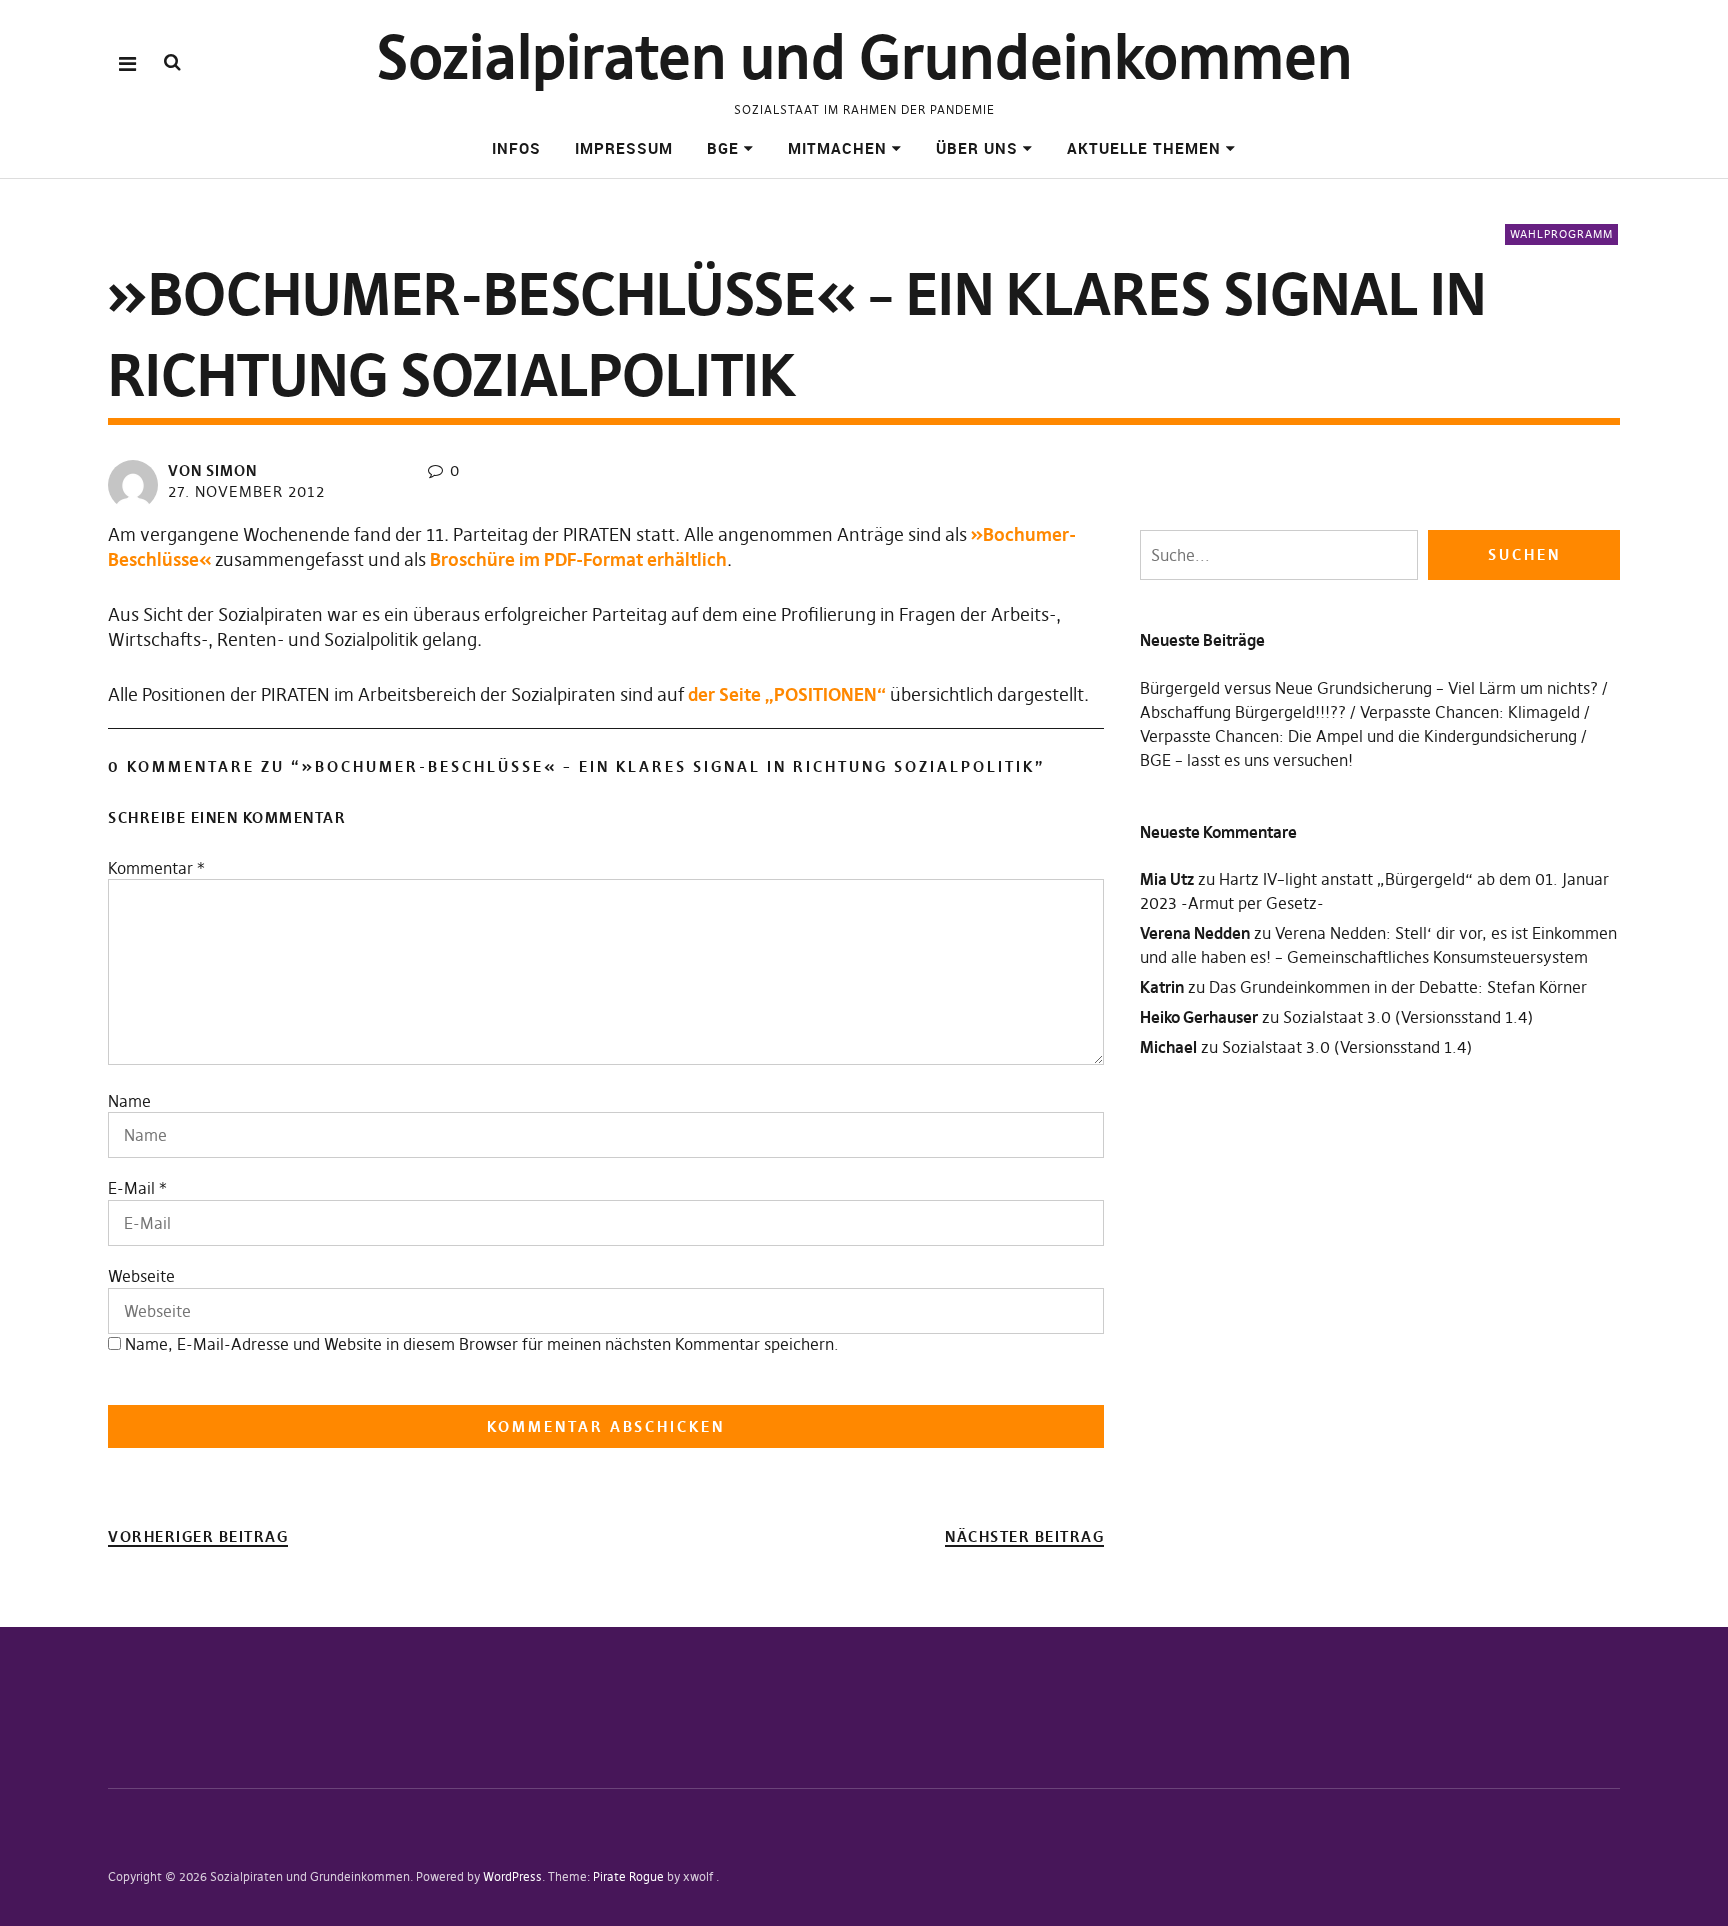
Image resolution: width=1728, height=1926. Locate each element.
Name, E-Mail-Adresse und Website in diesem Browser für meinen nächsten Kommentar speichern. (482, 1344)
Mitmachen (837, 148)
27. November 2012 (246, 491)
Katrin (1162, 987)
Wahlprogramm (1561, 234)
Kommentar (156, 868)
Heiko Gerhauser (1199, 1017)
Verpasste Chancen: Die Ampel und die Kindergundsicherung (1358, 736)
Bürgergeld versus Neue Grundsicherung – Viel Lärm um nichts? (1369, 688)
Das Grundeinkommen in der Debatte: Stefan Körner (1398, 987)
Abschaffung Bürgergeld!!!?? (1243, 712)
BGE (723, 148)
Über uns (977, 148)
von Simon (212, 470)
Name (129, 1101)
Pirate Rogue (628, 1876)
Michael (1168, 1047)
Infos (516, 148)
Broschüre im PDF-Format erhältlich (578, 559)
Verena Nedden (1195, 933)
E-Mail (131, 1188)
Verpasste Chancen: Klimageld (1470, 712)
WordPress (512, 1876)
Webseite (141, 1276)
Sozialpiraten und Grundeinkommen (864, 57)
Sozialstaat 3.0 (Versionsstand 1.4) (1408, 1017)
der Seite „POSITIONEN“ (787, 694)
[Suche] (172, 62)
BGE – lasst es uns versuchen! (1246, 760)
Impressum (624, 148)
